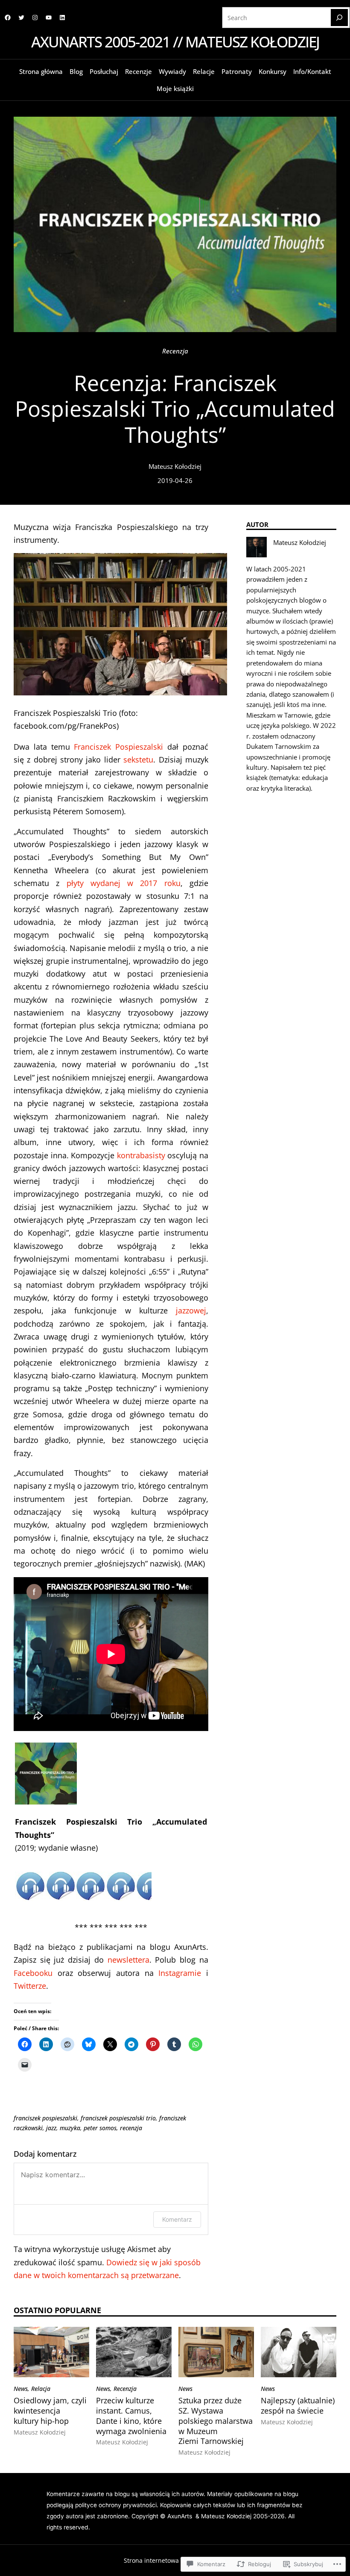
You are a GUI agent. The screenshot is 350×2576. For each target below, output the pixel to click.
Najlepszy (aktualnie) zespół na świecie (298, 2405)
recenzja (131, 2128)
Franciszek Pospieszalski (118, 746)
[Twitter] (21, 18)
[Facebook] (8, 18)
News (21, 2389)
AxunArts (181, 2516)
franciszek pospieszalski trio (118, 2118)
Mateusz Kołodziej (175, 466)
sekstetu (138, 759)
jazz (51, 2128)
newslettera (128, 1959)
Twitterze (30, 1986)
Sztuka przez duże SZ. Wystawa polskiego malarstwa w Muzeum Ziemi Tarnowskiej (216, 2421)
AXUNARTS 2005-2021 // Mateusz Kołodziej (175, 42)
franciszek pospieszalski (45, 2118)
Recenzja (175, 351)
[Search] (339, 18)
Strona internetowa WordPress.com (174, 2560)
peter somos (100, 2128)
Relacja (41, 2389)
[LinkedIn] (62, 18)
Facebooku (33, 1973)
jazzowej (191, 1310)
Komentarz (177, 2219)
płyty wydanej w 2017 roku (124, 883)
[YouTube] (49, 18)
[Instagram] (35, 18)
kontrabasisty (141, 1155)
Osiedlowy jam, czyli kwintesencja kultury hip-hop (50, 2410)
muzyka (70, 2128)
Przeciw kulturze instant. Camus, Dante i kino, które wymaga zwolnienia (131, 2416)
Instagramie (180, 1973)
